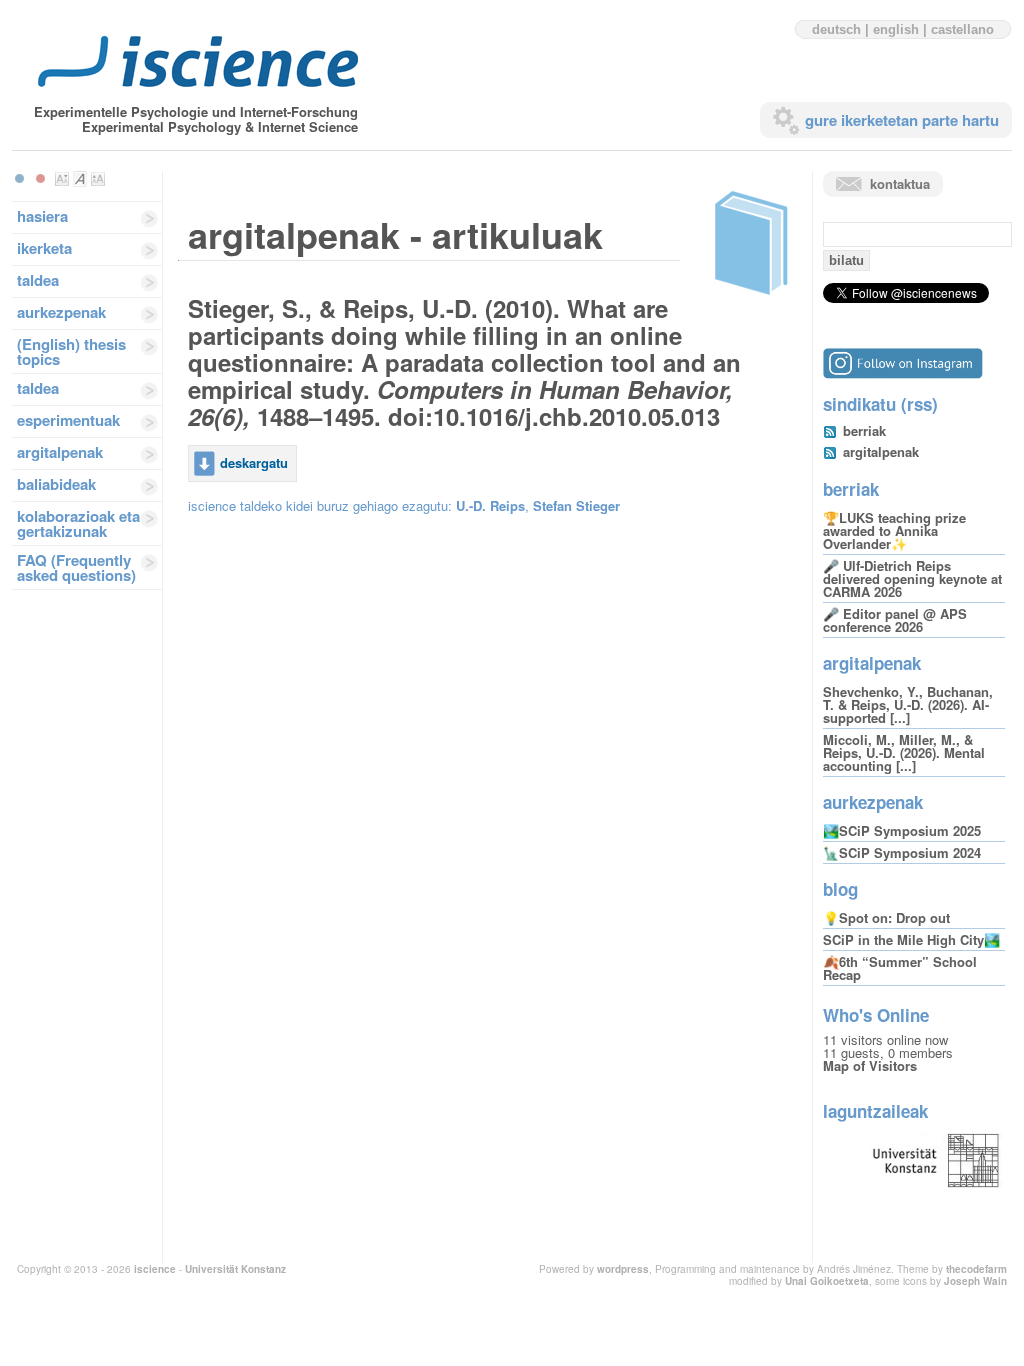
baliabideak (56, 484)
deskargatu (254, 462)
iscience (155, 1269)
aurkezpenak (61, 312)
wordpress (623, 1269)
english (896, 29)
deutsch (836, 29)
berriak (864, 430)
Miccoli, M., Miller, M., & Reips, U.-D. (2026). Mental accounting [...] (904, 752)
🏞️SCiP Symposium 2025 (902, 830)
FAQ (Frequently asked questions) (76, 567)
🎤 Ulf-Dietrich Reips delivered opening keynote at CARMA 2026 (912, 578)
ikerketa (44, 248)
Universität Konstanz (235, 1269)
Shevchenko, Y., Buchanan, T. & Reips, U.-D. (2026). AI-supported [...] (908, 704)
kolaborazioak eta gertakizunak (78, 523)
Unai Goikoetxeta (827, 1281)
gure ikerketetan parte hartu (902, 120)
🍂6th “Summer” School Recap (900, 968)
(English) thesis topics (71, 351)
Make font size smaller (62, 179)
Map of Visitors (870, 1065)
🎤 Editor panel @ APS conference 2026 (895, 620)
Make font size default (80, 179)
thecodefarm (976, 1269)
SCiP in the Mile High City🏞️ (911, 939)
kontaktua (900, 183)
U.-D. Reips (490, 505)
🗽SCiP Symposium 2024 (902, 852)
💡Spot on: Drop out (886, 917)
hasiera (42, 216)
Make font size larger (98, 179)
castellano (962, 29)
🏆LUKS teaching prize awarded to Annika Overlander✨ (894, 530)
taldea (38, 280)
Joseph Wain (975, 1281)
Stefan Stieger (576, 505)
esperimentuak (68, 420)
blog (840, 889)
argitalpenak (60, 452)
